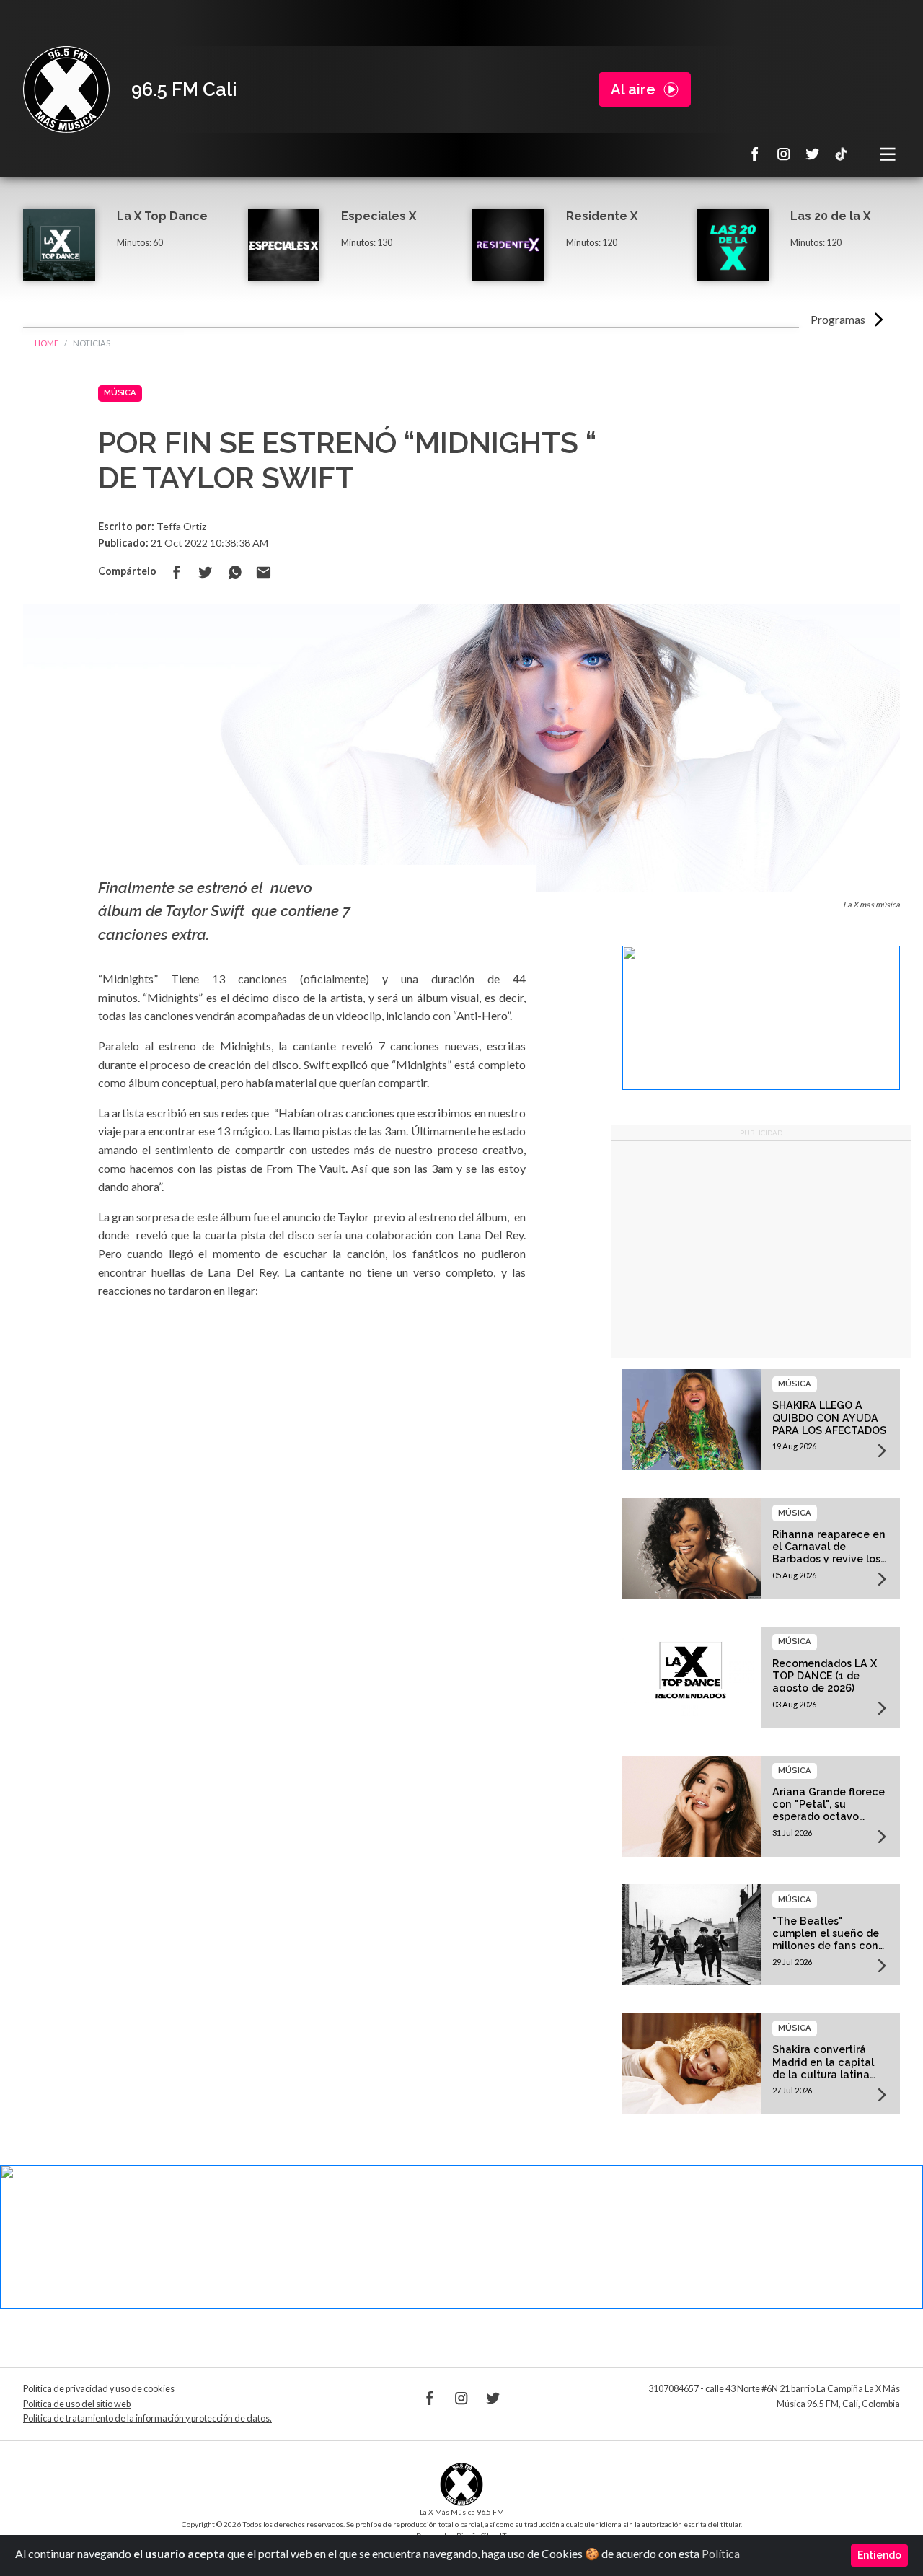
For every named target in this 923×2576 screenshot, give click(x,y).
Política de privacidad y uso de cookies (99, 2389)
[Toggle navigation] (888, 154)
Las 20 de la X (830, 216)
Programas (838, 319)
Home (47, 343)
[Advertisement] (761, 1249)
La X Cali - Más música (66, 89)
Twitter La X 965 (813, 154)
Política (721, 2553)
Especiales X (379, 216)
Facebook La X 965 (755, 154)
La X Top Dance (162, 216)
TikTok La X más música (842, 154)
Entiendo (879, 2555)
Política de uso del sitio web (77, 2404)
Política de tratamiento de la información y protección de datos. (147, 2418)
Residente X (602, 216)
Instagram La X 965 (784, 154)
